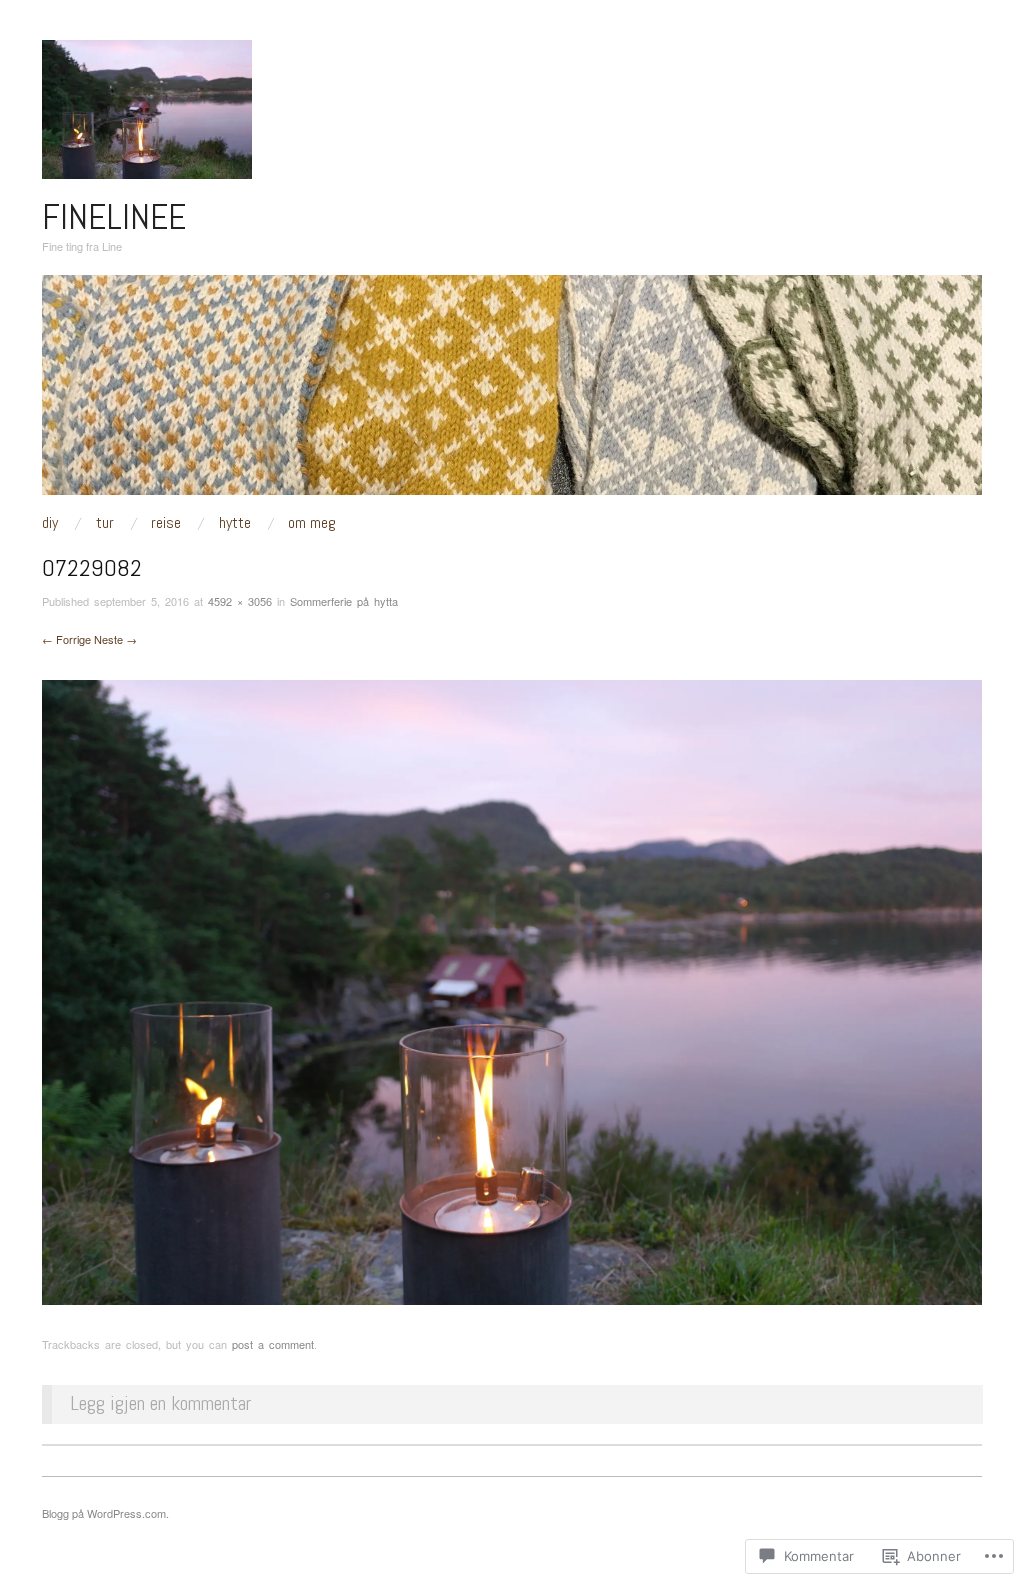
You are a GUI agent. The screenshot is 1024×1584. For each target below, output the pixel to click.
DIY (50, 523)
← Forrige (66, 639)
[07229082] (512, 990)
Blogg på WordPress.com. (105, 1513)
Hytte (235, 523)
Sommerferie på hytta (344, 601)
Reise (166, 523)
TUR (105, 523)
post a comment (273, 1344)
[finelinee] (512, 392)
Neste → (115, 639)
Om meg (312, 523)
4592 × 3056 (240, 601)
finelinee (114, 217)
